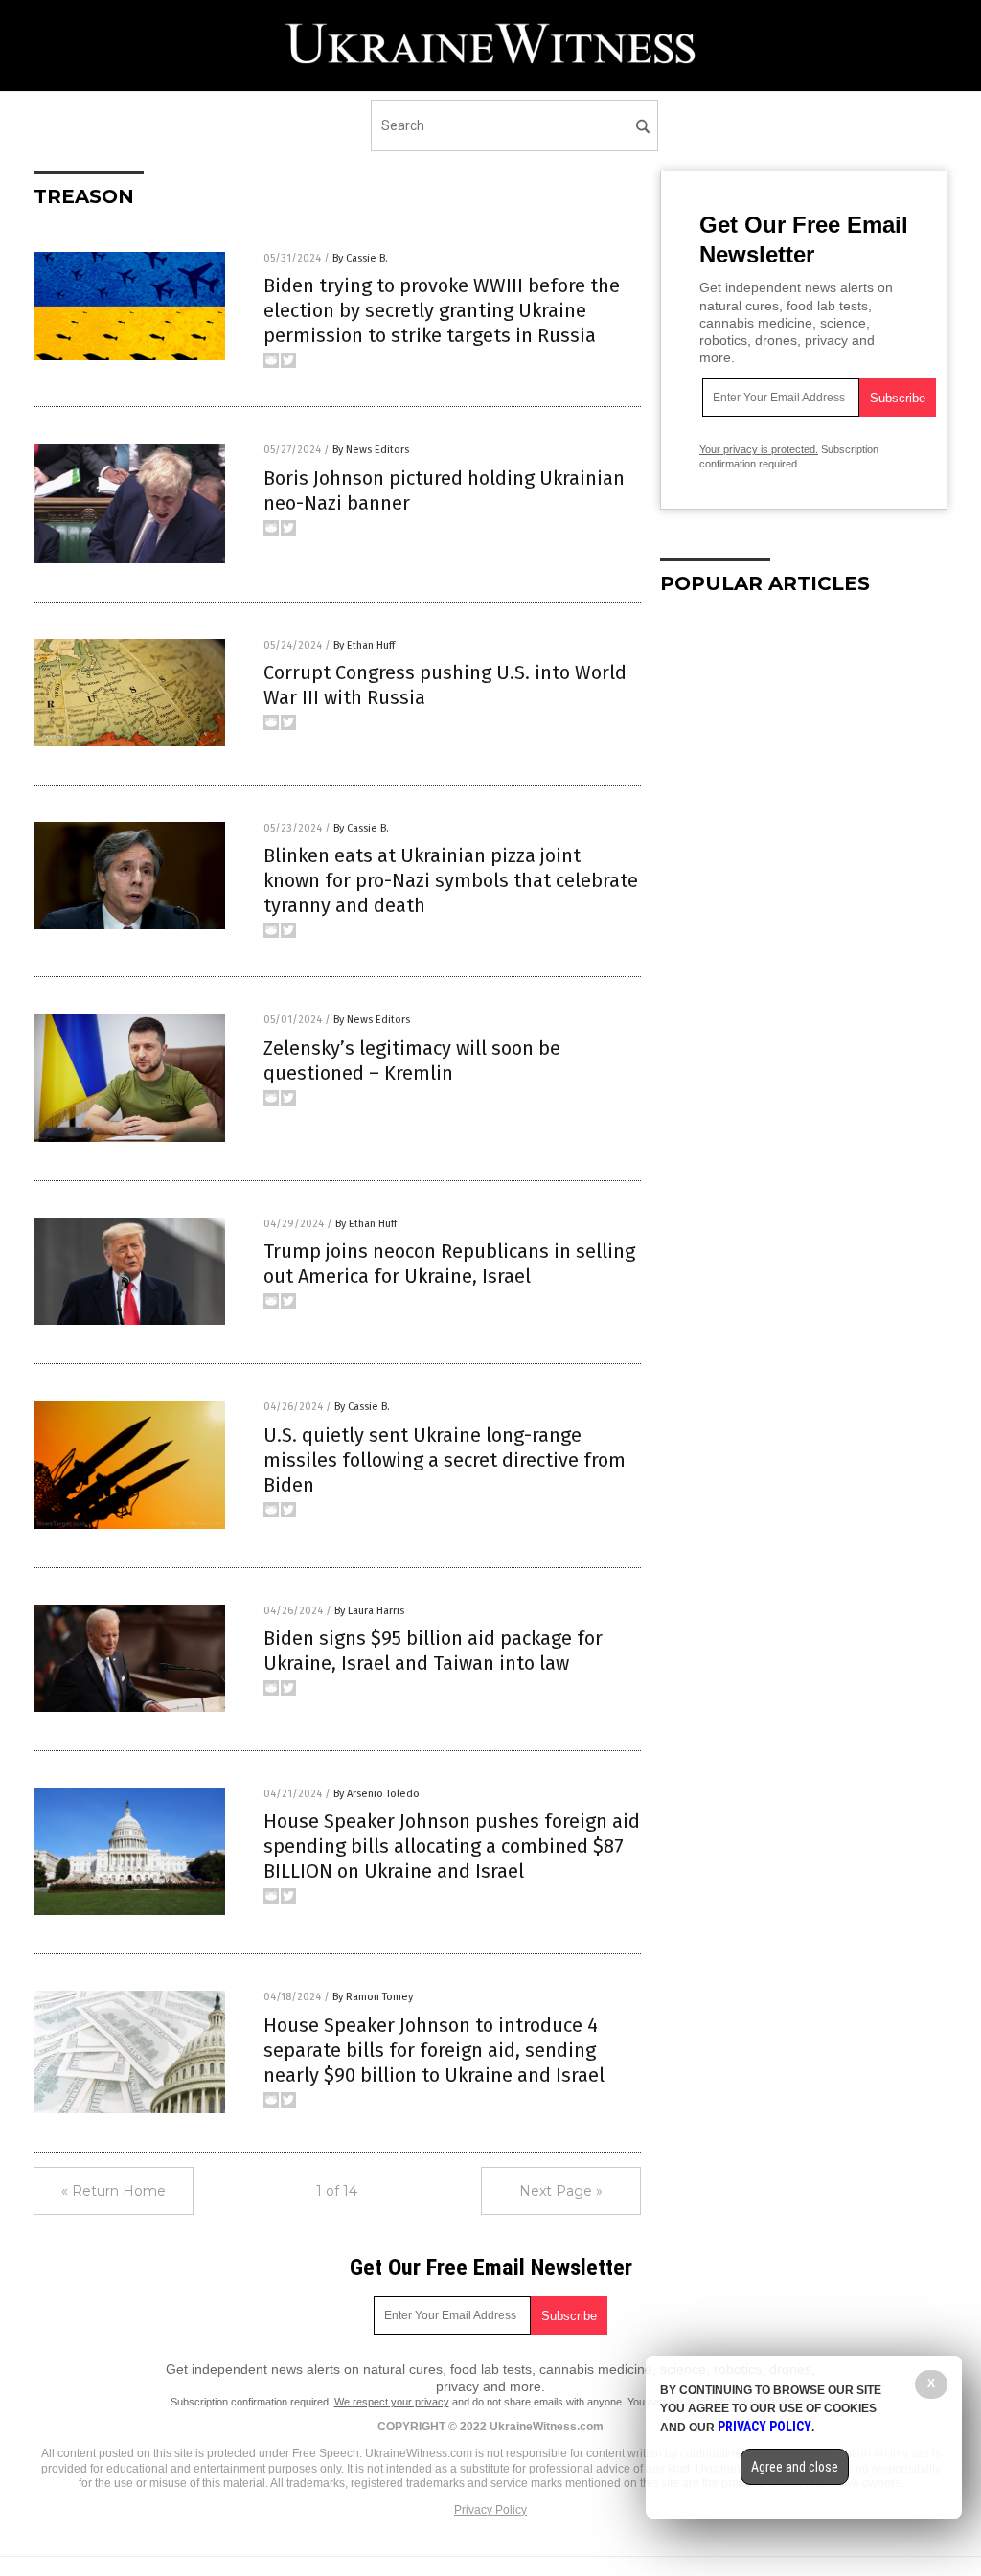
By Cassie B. (360, 258)
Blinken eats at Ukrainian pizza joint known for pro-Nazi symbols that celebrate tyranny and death (451, 880)
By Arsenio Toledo (376, 1794)
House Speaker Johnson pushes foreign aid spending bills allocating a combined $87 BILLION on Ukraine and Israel (452, 1846)
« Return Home (114, 2191)
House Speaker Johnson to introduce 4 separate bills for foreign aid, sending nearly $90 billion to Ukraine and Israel (434, 2050)
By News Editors (371, 450)
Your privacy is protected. (759, 449)
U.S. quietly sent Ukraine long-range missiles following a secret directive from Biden (445, 1460)
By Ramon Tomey (373, 1997)
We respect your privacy (392, 2402)
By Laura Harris (369, 1611)
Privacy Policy (490, 2510)
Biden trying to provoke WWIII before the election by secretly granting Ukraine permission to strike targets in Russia (442, 310)
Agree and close (795, 2467)
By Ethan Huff (364, 645)
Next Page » (561, 2191)
